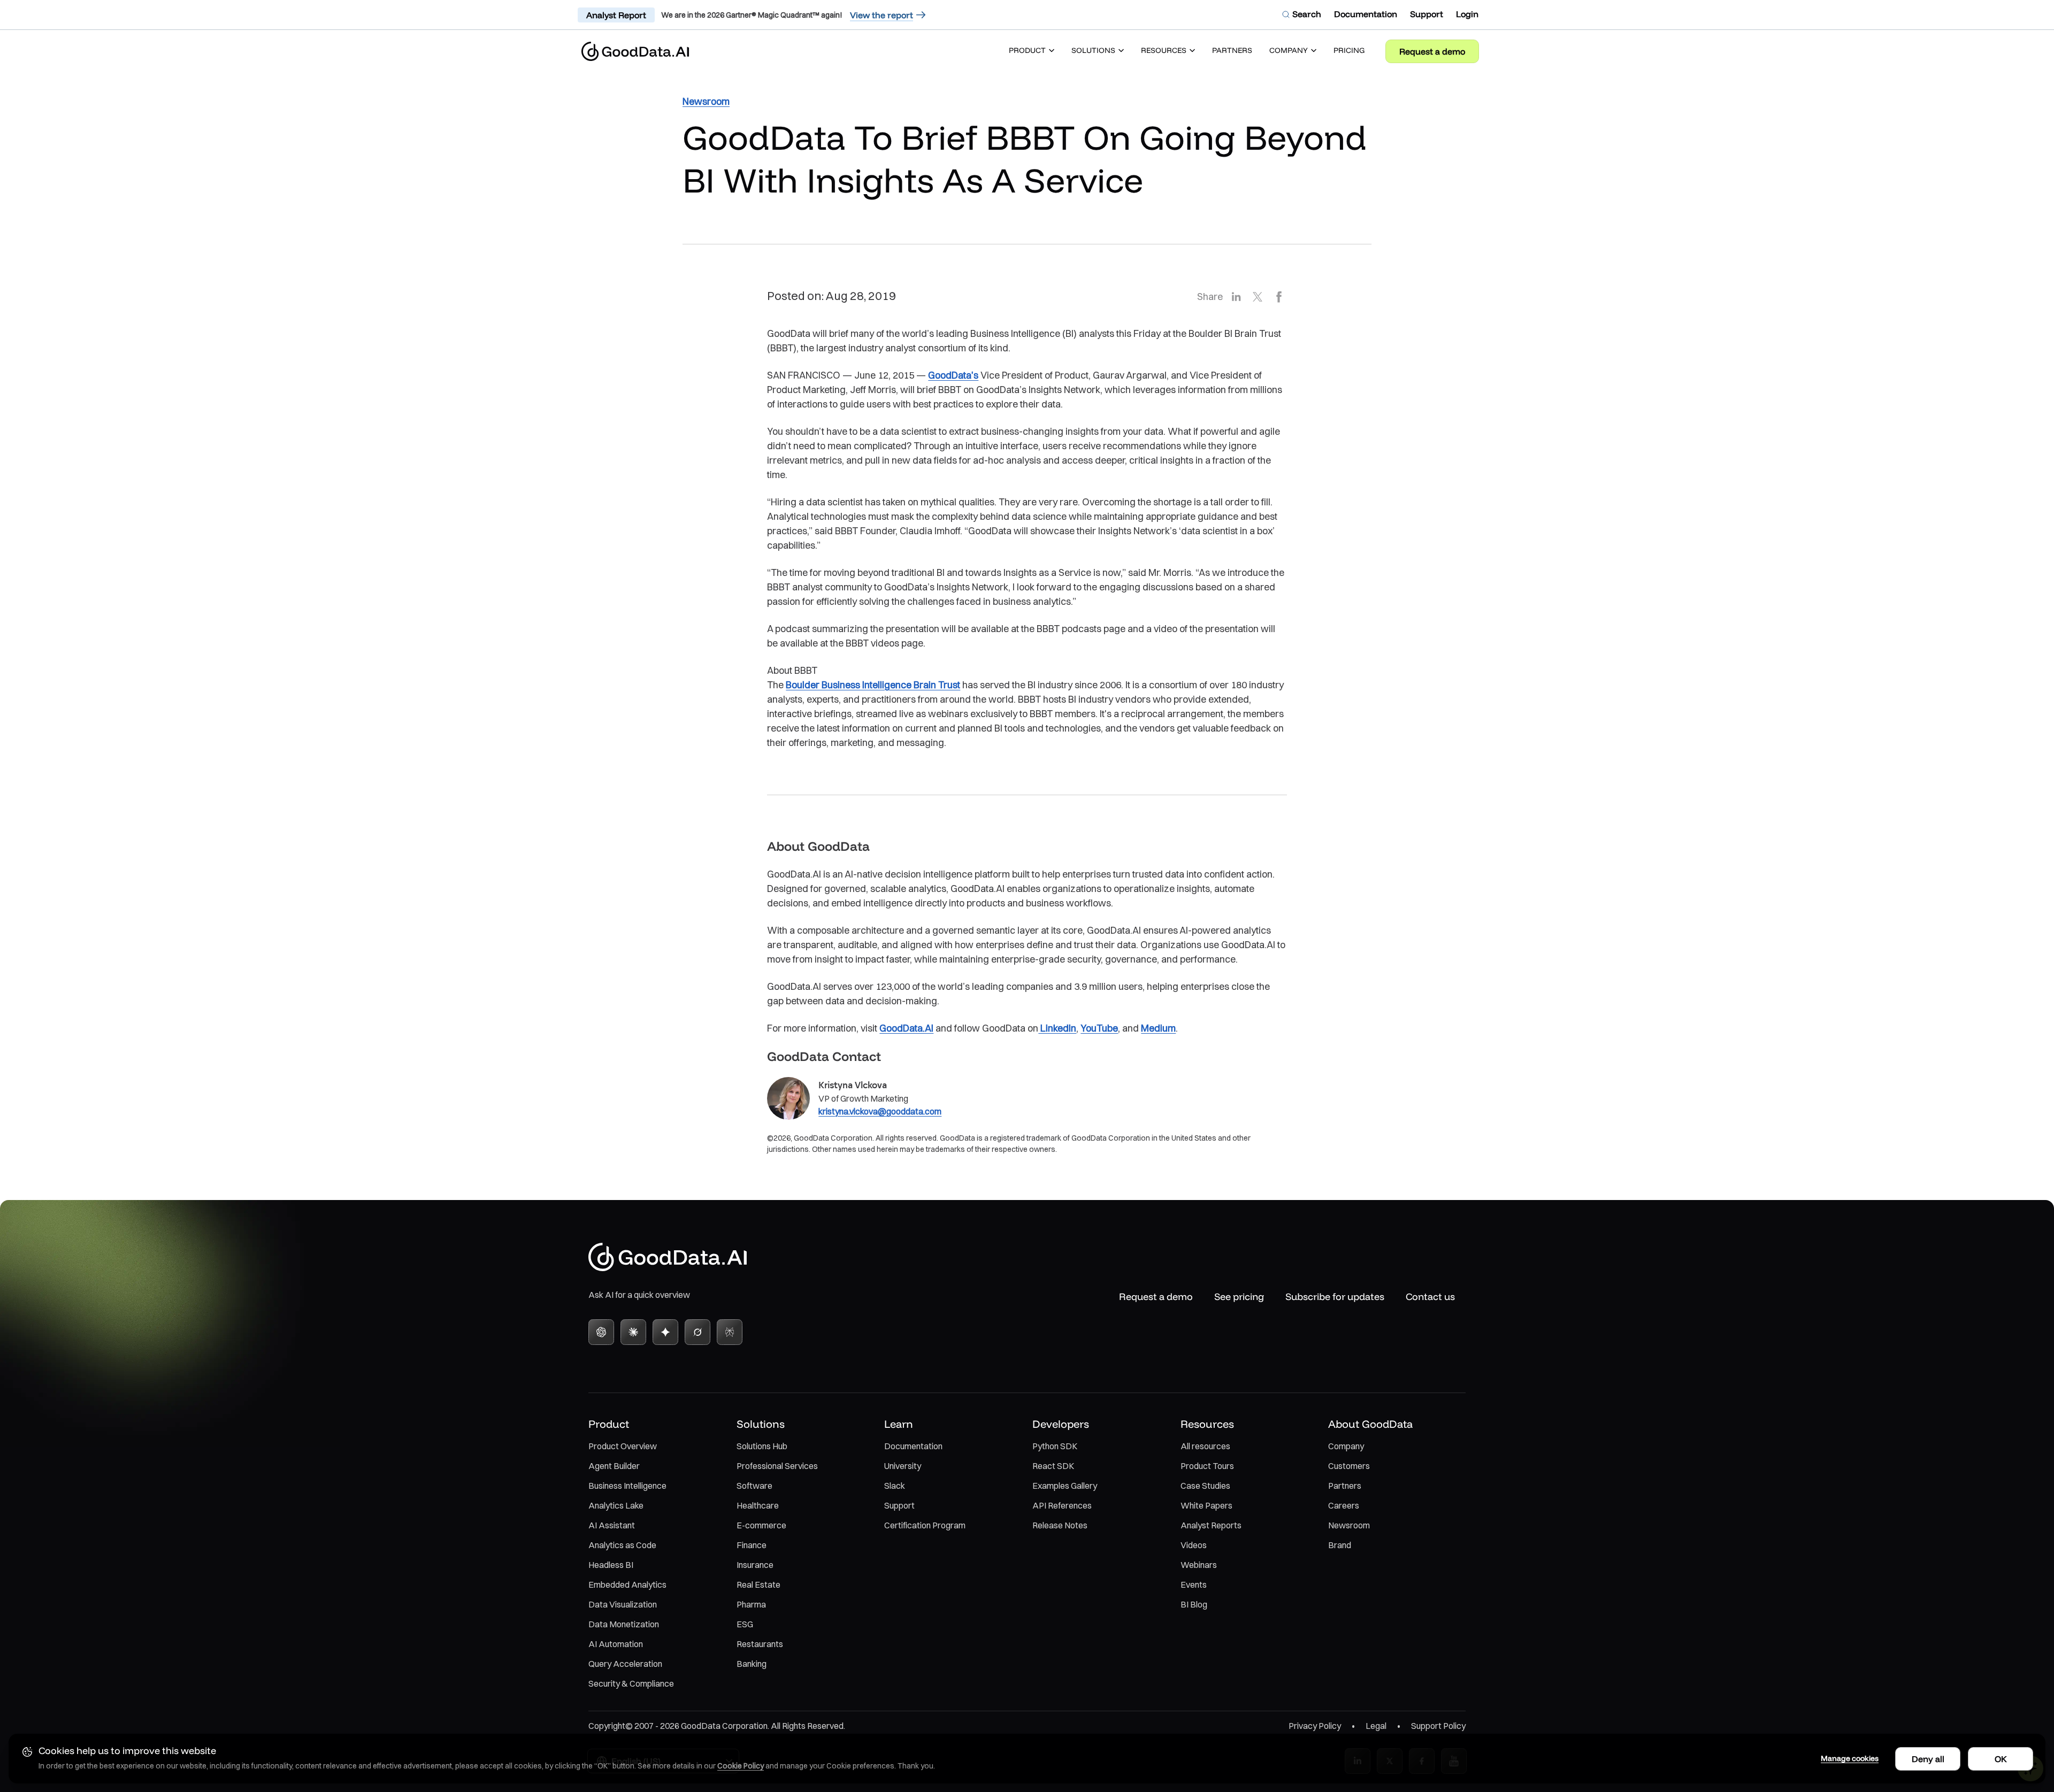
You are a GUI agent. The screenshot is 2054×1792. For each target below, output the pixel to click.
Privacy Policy (1315, 1726)
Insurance (755, 1565)
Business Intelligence (627, 1486)
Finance (752, 1545)
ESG (745, 1624)
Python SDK (1055, 1446)
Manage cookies (1850, 1758)
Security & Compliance (631, 1683)
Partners (1345, 1486)
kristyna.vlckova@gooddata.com (880, 1111)
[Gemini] (665, 1332)
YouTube (1099, 1028)
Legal (1376, 1726)
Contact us (1430, 1297)
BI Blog (1194, 1604)
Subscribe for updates (1335, 1297)
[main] (1027, 619)
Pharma (751, 1604)
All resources (1205, 1446)
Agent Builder (614, 1466)
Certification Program (925, 1525)
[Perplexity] (730, 1332)
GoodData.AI (906, 1028)
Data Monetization (624, 1624)
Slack (895, 1486)
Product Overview (623, 1446)
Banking (752, 1664)
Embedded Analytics (627, 1585)
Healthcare (758, 1505)
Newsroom (1349, 1525)
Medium (1158, 1028)
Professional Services (777, 1466)
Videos (1194, 1545)
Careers (1344, 1505)
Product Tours (1207, 1466)
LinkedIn (1057, 1028)
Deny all (1928, 1759)
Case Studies (1205, 1486)
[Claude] (633, 1332)
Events (1194, 1585)
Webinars (1199, 1565)
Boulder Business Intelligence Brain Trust (873, 685)
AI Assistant (612, 1525)
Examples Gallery (1065, 1486)
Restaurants (760, 1644)
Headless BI (611, 1565)
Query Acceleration (625, 1664)
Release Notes (1060, 1525)
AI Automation (616, 1644)
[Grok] (698, 1332)
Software (754, 1486)
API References (1062, 1505)
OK (2001, 1759)
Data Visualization (623, 1604)
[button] (1032, 51)
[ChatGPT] (601, 1332)
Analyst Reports (1211, 1525)
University (903, 1466)
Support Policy (1438, 1726)
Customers (1349, 1466)
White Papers (1206, 1505)
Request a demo (1432, 51)
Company (1346, 1446)
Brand (1340, 1545)
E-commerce (761, 1525)
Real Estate (758, 1585)
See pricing (1239, 1297)
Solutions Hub (762, 1446)
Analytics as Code (622, 1545)
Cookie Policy (741, 1766)
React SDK (1053, 1466)
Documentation (913, 1446)
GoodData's (953, 375)
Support (899, 1505)
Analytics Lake (616, 1505)
